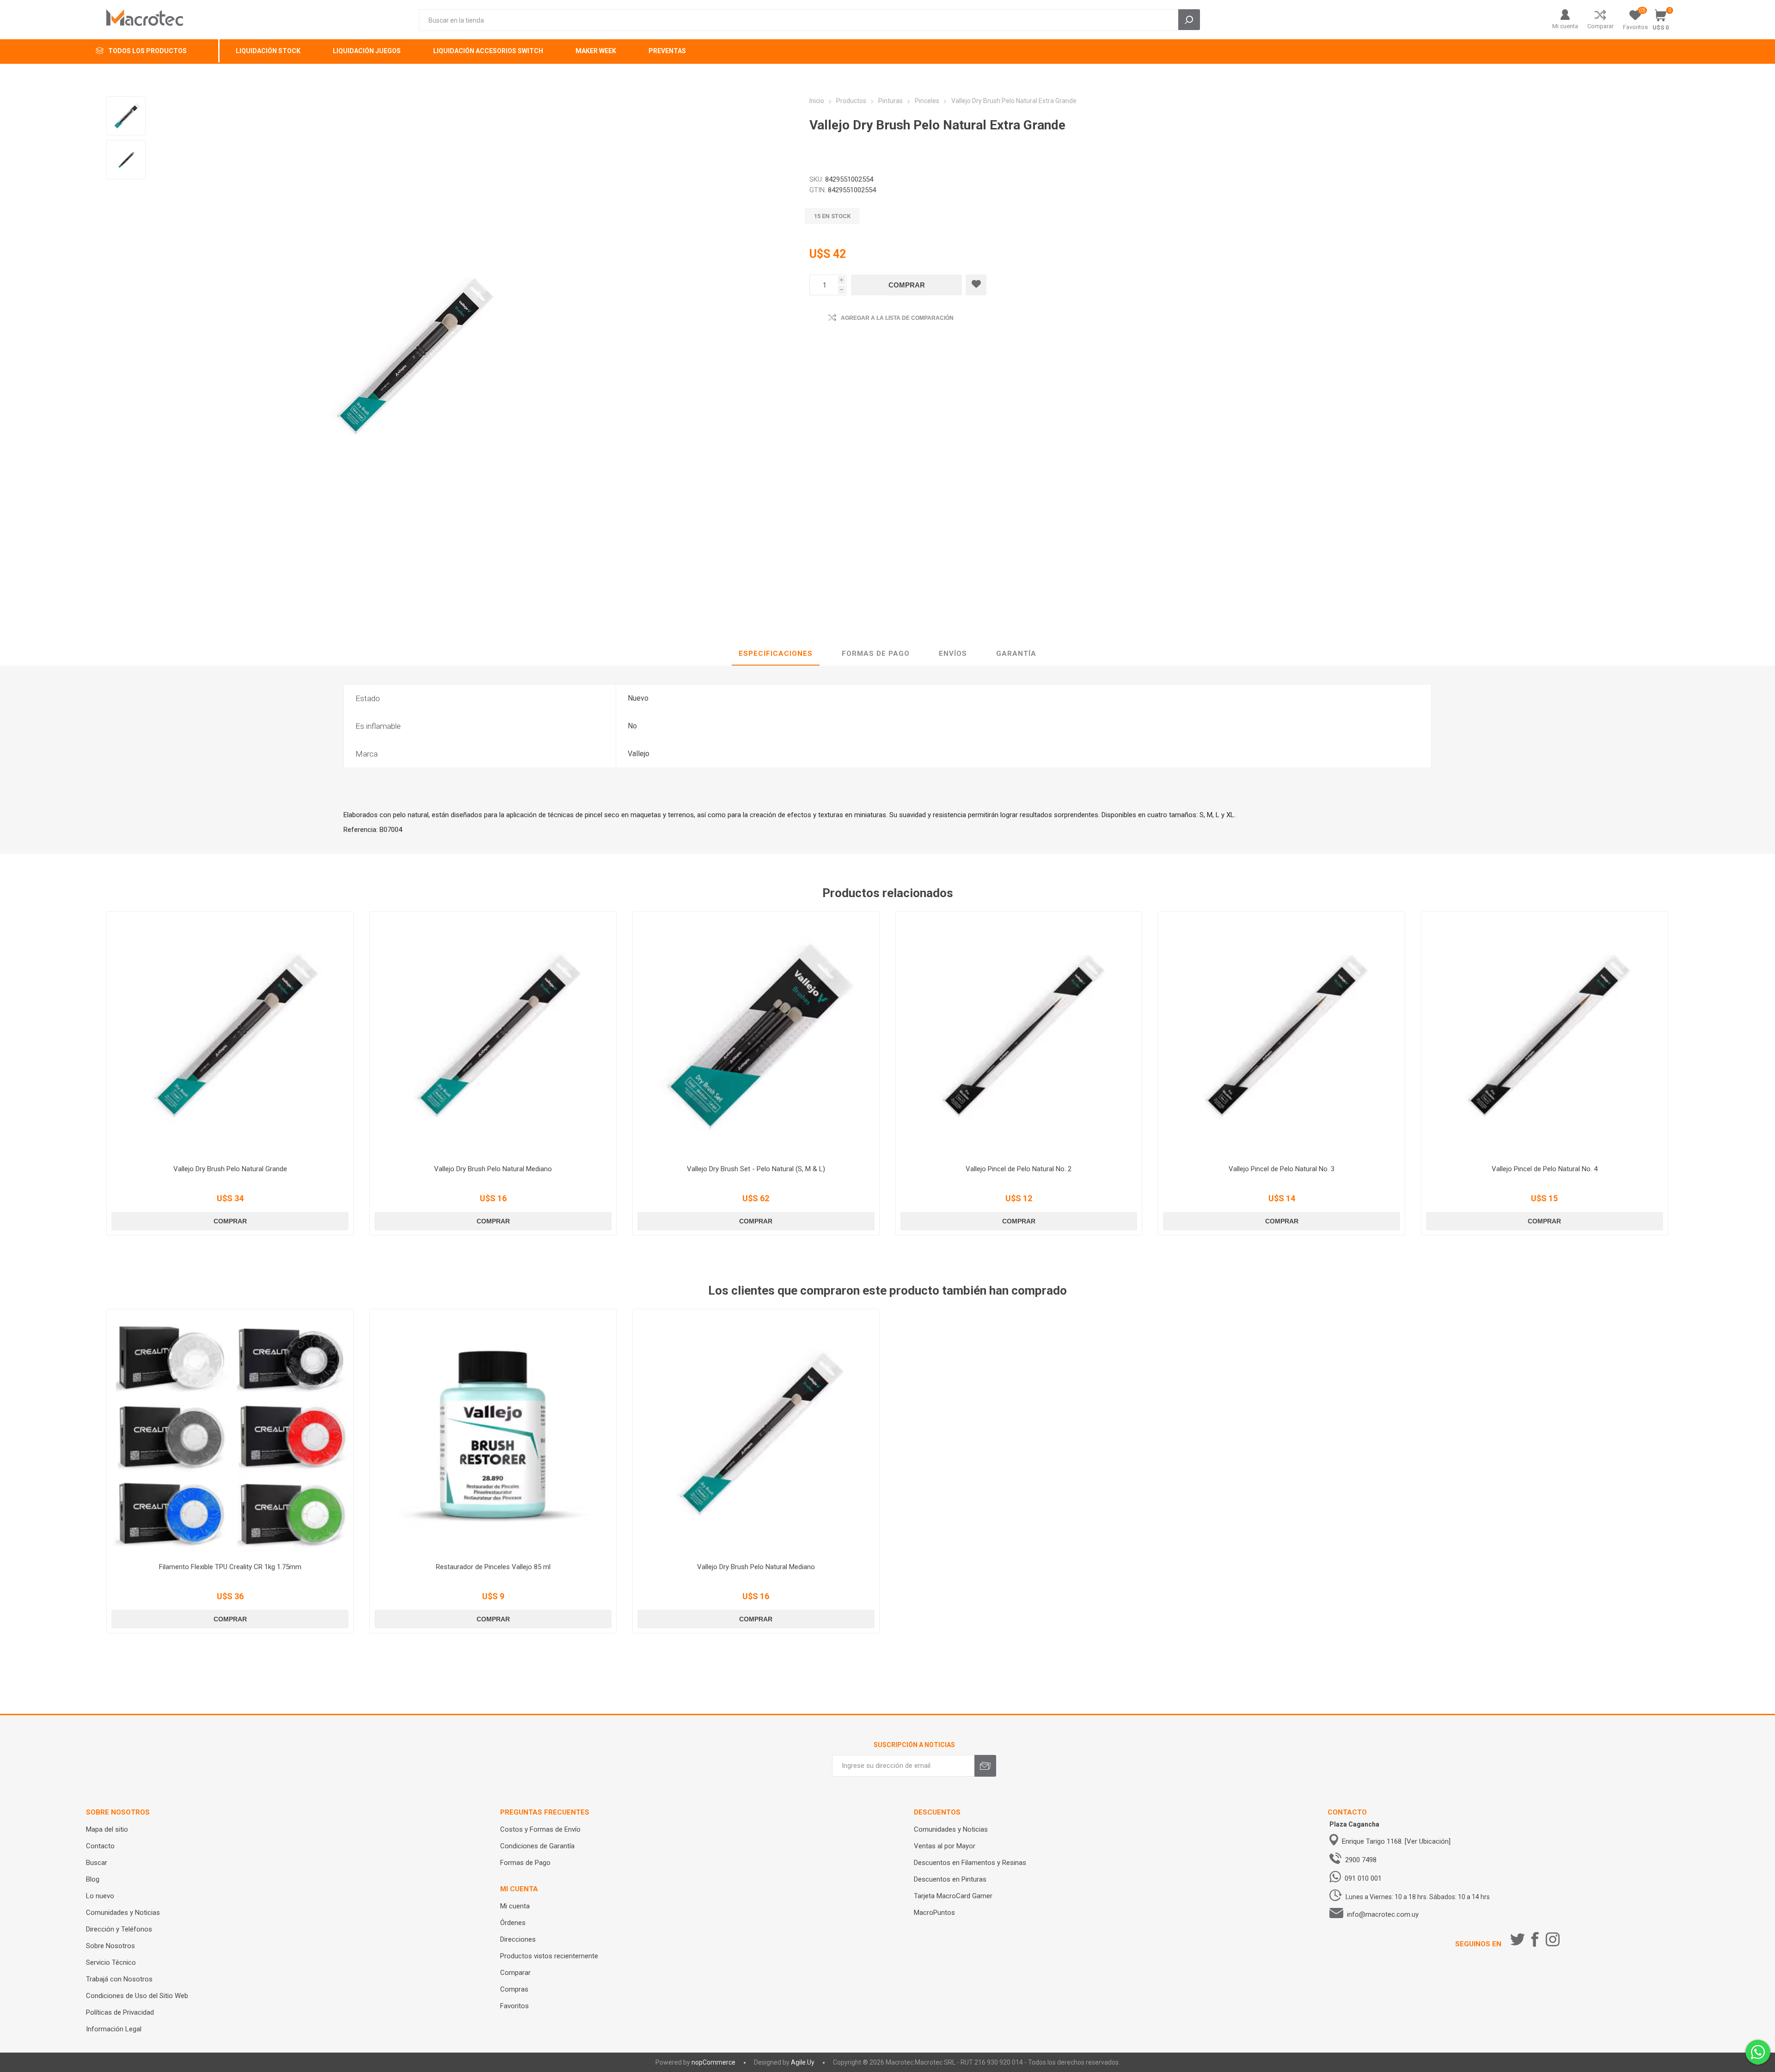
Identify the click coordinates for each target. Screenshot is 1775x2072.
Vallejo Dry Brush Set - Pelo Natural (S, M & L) (756, 1169)
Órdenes (513, 1923)
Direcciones (518, 1939)
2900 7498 (1361, 1860)
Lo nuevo (100, 1896)
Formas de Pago (525, 1863)
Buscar (97, 1863)
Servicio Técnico (111, 1962)
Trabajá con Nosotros (119, 1979)
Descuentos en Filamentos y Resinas (970, 1863)
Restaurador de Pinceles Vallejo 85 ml (493, 1567)
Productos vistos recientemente (549, 1956)
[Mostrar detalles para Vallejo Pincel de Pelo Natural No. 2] (1019, 1035)
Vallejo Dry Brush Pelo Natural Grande (230, 1169)
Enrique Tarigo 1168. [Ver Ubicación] (1396, 1841)
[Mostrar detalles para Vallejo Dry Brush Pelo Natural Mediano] (493, 1035)
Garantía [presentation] (1016, 654)
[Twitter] (1518, 1939)
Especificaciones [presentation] (776, 654)
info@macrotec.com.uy (1383, 1914)
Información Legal (114, 2029)
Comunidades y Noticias (123, 1913)
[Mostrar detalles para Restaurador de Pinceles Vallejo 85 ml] (493, 1433)
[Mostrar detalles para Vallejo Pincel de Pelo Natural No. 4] (1545, 1035)
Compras (514, 1989)
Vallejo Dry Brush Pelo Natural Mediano (493, 1169)
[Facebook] (1535, 1939)
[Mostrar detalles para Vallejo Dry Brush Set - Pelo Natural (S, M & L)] (756, 1035)
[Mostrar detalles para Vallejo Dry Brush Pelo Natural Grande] (230, 1035)
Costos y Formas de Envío (540, 1829)
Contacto (100, 1846)
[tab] (776, 654)
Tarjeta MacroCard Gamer (953, 1896)
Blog (93, 1879)
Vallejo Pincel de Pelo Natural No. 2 (1019, 1169)
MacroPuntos (934, 1913)
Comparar (1601, 26)
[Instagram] (1553, 1939)
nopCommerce (713, 2062)
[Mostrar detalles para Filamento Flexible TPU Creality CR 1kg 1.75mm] (230, 1433)
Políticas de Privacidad (120, 2012)
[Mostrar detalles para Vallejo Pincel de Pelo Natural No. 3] (1282, 1035)
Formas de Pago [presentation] (876, 654)
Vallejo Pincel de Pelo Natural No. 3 (1282, 1169)
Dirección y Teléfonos (119, 1929)
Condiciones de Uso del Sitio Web (137, 1996)
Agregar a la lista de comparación (897, 318)
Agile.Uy (803, 2062)
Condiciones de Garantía (537, 1846)
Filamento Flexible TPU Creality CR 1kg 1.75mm (230, 1567)
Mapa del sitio (107, 1829)
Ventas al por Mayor (945, 1846)
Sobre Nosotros (110, 1946)
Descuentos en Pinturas (950, 1879)
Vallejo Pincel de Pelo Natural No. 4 (1545, 1169)
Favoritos (514, 2006)
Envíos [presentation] (953, 654)
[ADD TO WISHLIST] (976, 285)
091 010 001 (1363, 1878)
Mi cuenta (1565, 26)
